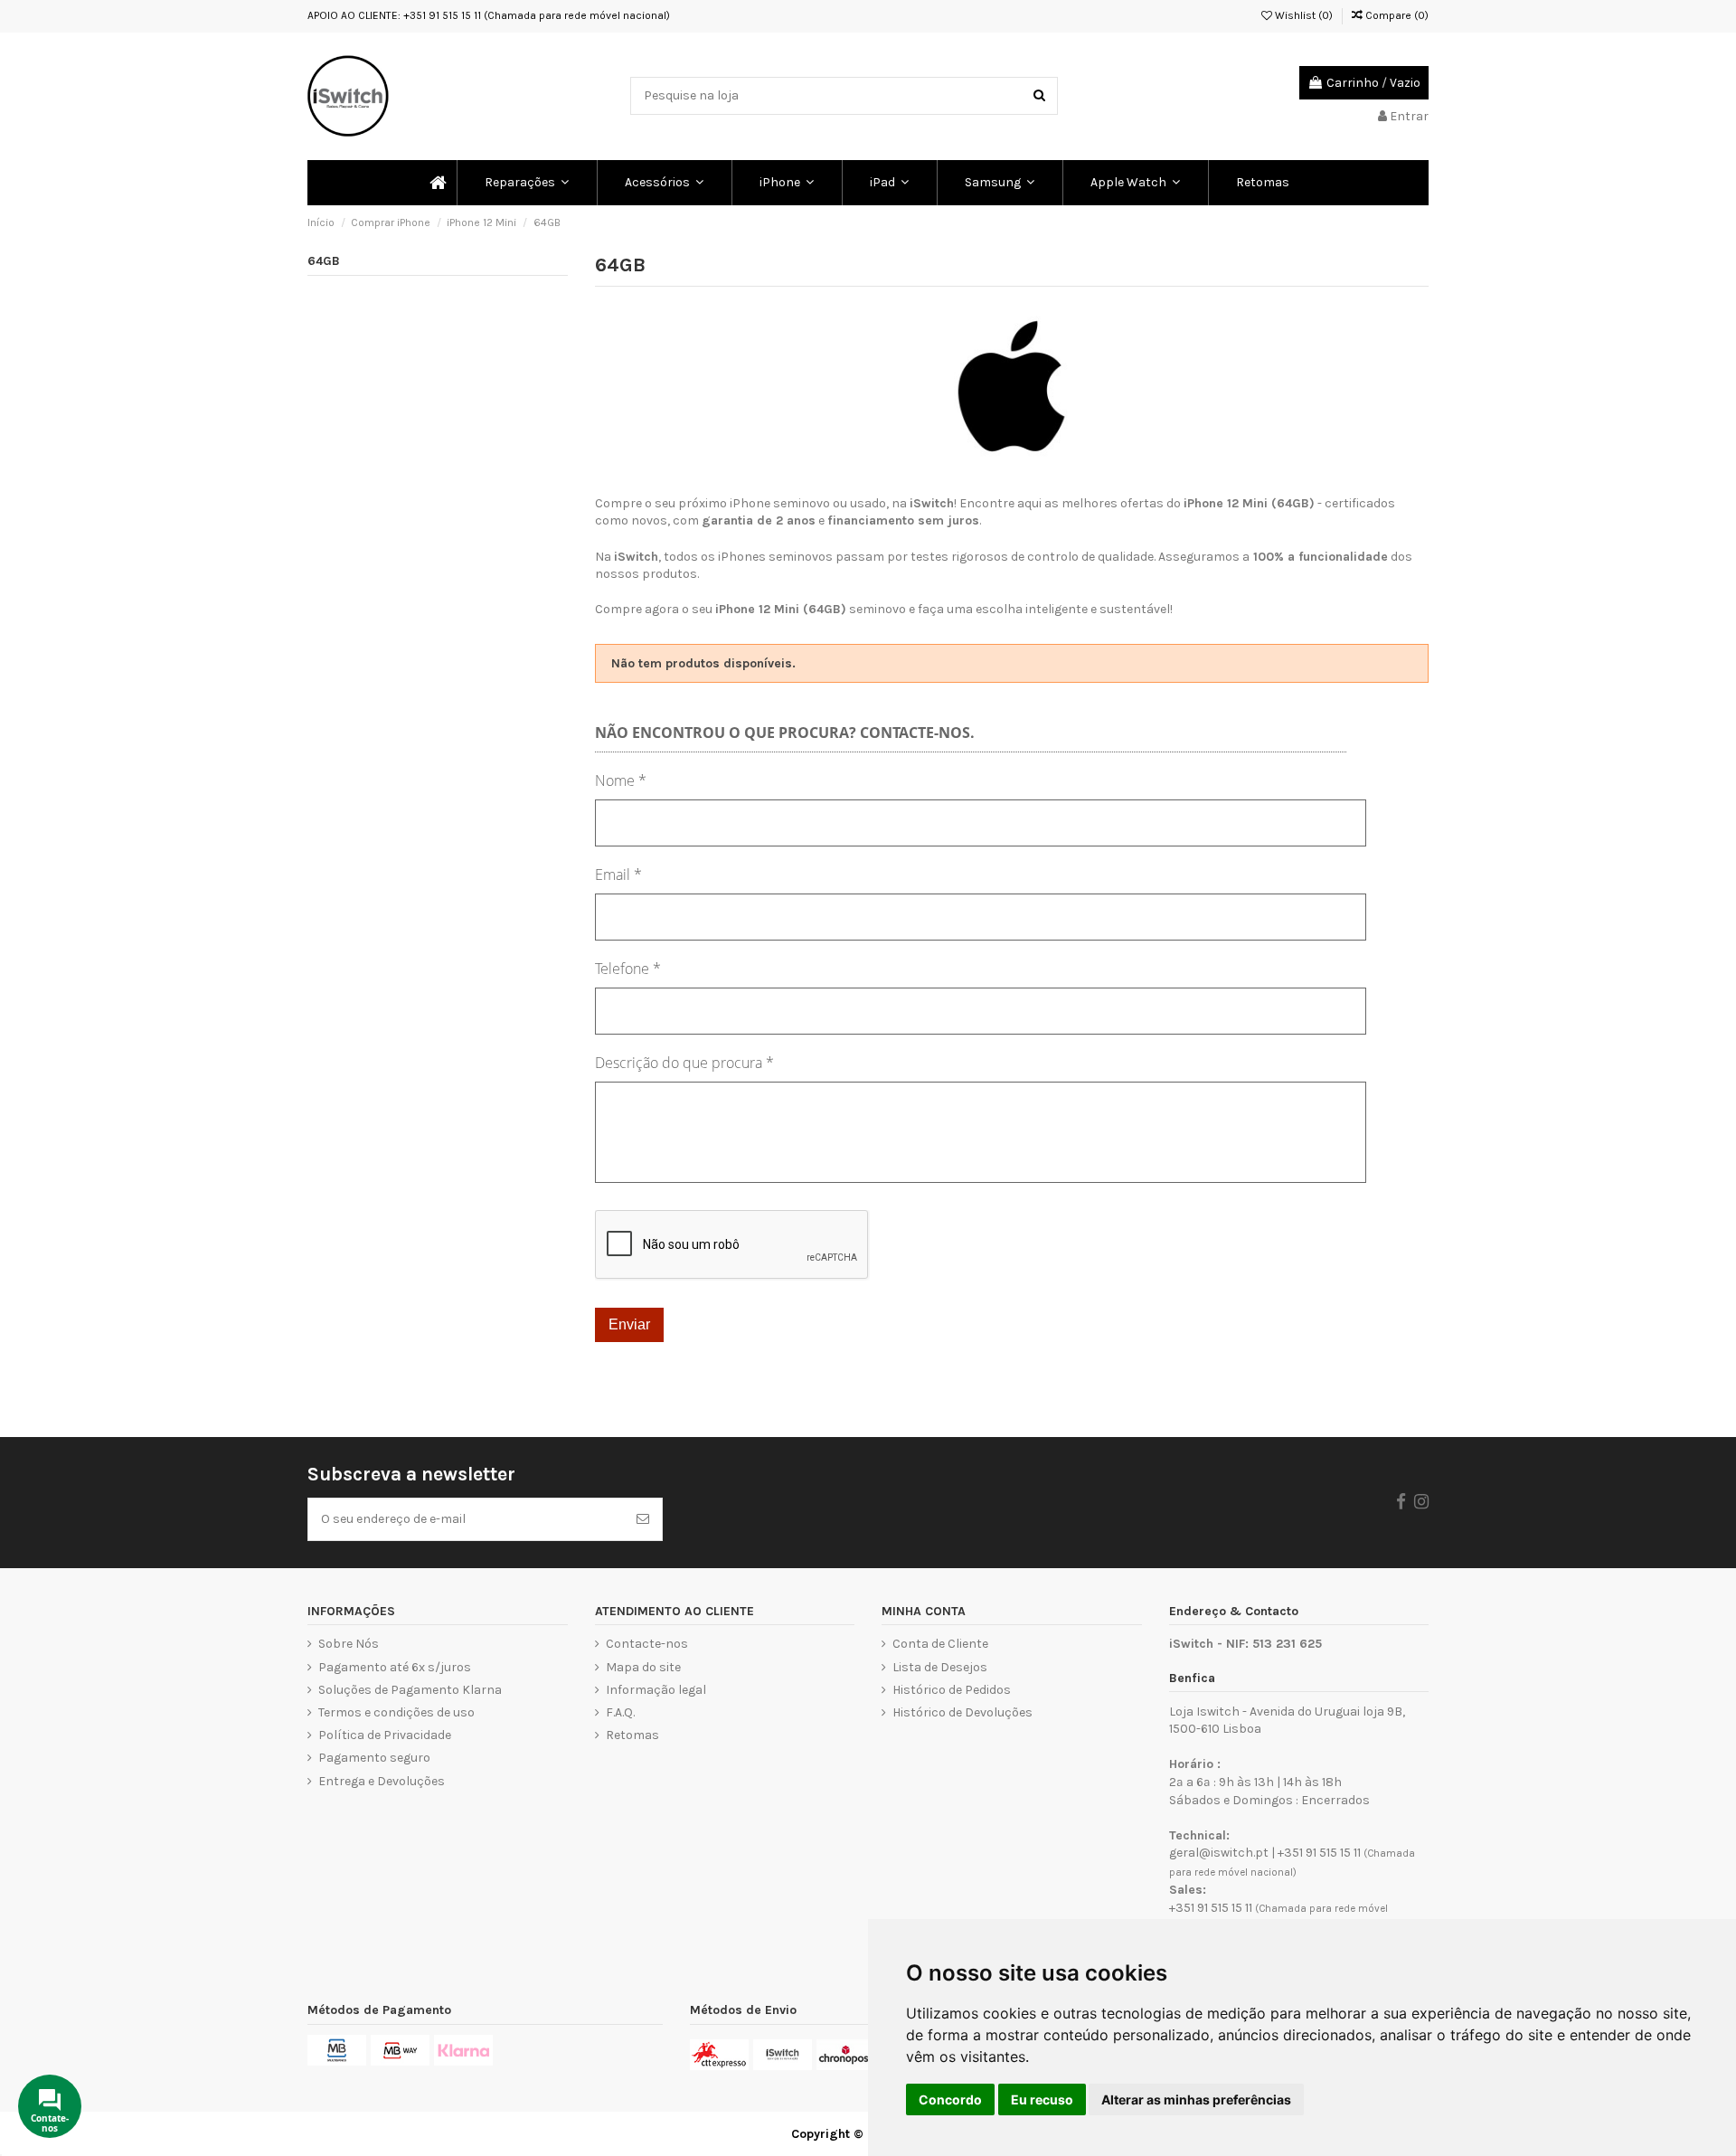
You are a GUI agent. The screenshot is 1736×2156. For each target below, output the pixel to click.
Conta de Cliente (940, 1644)
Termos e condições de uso (396, 1712)
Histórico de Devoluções (962, 1712)
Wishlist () (1302, 15)
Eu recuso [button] (1042, 2099)
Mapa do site (643, 1667)
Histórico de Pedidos (952, 1690)
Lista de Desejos (940, 1667)
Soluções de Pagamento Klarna (410, 1690)
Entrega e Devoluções (382, 1781)
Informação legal (656, 1690)
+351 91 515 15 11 (1319, 1853)
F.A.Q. (620, 1712)
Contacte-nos (647, 1644)
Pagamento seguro (374, 1758)
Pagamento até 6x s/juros (395, 1667)
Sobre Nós (349, 1644)
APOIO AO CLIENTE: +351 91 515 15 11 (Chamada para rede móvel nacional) (489, 15)
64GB (324, 261)
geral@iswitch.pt (1219, 1853)
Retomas (632, 1735)
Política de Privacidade (385, 1735)
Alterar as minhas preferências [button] (1196, 2099)
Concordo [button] (950, 2099)
